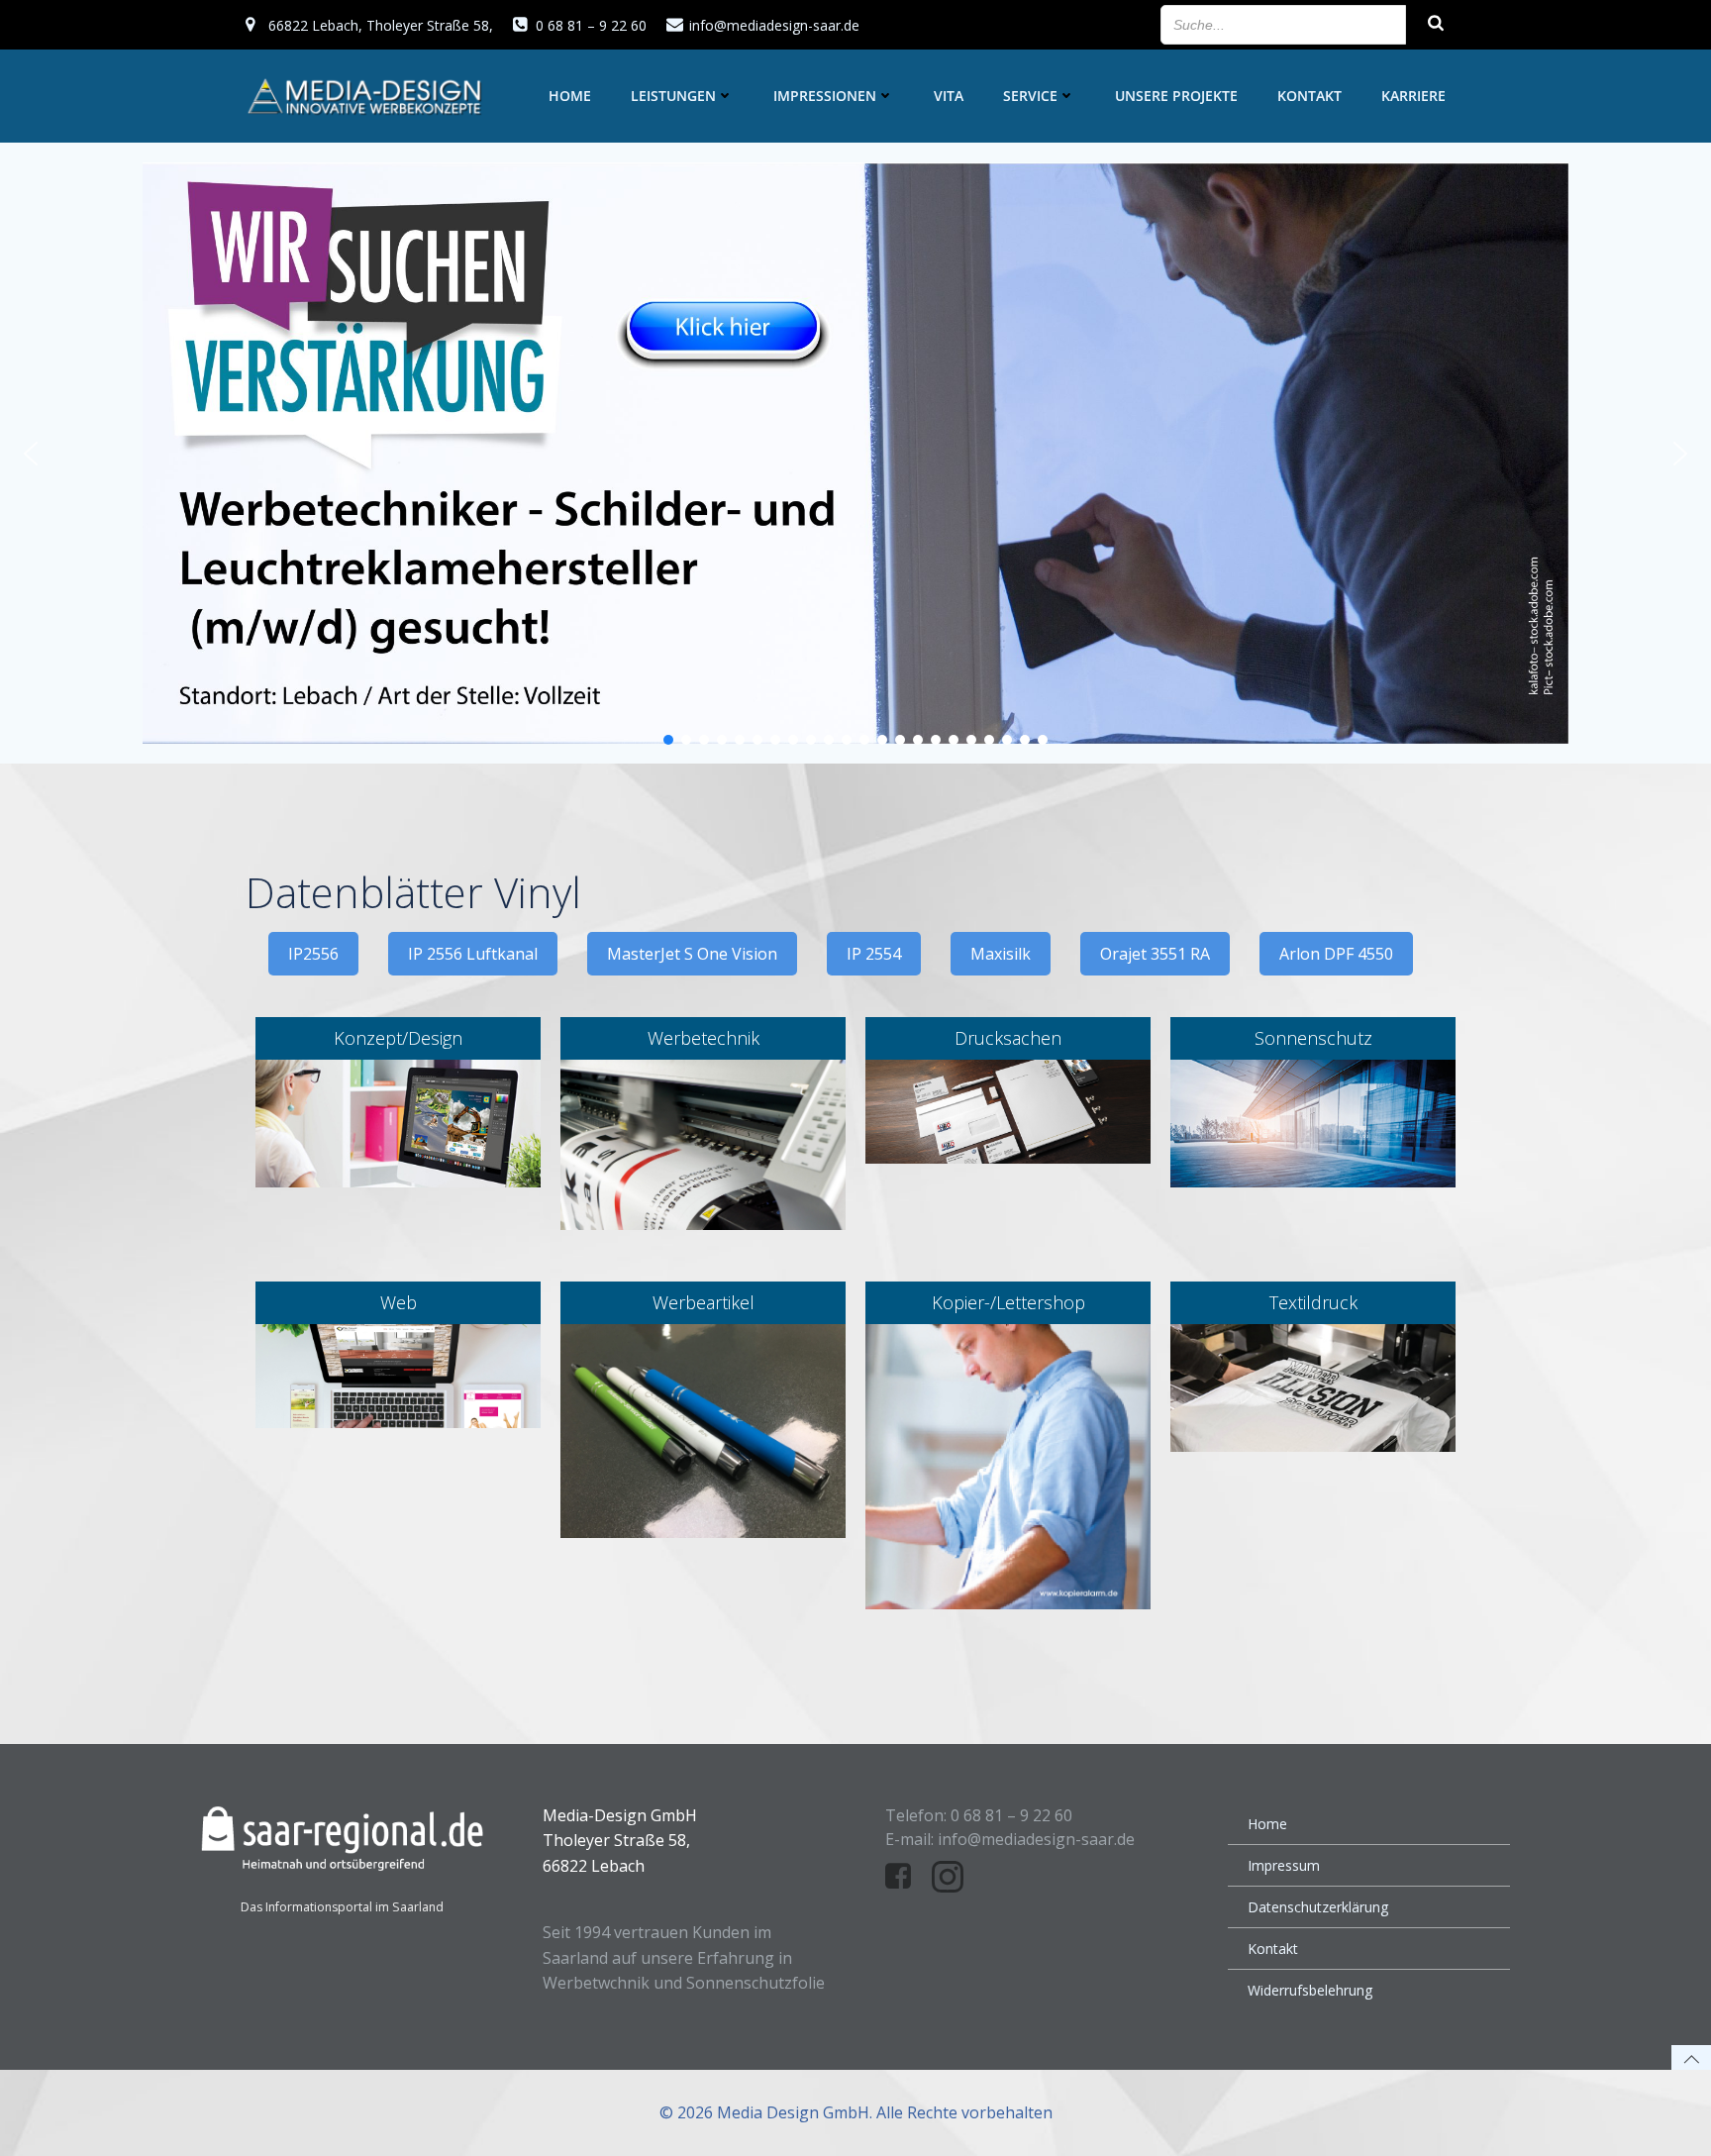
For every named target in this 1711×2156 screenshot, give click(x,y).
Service (1030, 96)
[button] (31, 454)
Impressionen (825, 96)
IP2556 (313, 954)
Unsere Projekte (1176, 96)
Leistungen (673, 96)
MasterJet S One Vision (692, 954)
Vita (949, 96)
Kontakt (1309, 96)
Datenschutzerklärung (1318, 1907)
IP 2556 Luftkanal (473, 954)
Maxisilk (1001, 954)
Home (570, 96)
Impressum (1284, 1865)
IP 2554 (874, 954)
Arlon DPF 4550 (1336, 954)
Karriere (1413, 96)
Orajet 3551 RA (1155, 954)
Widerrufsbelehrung (1310, 1990)
